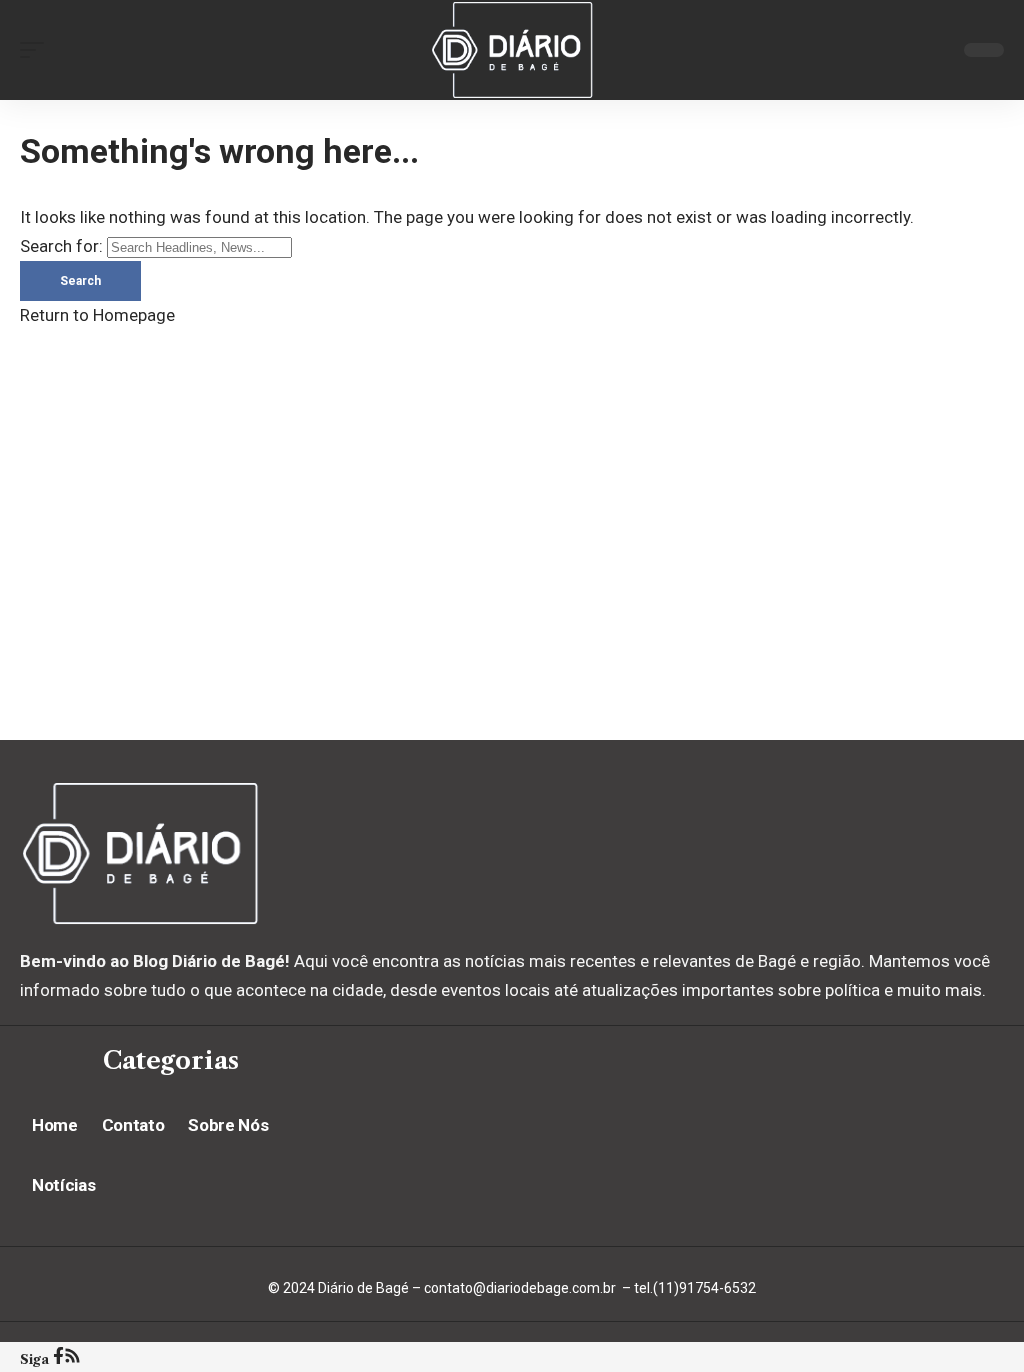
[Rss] (72, 1358)
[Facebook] (58, 1358)
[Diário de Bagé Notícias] (511, 50)
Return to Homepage (97, 315)
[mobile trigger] (37, 50)
